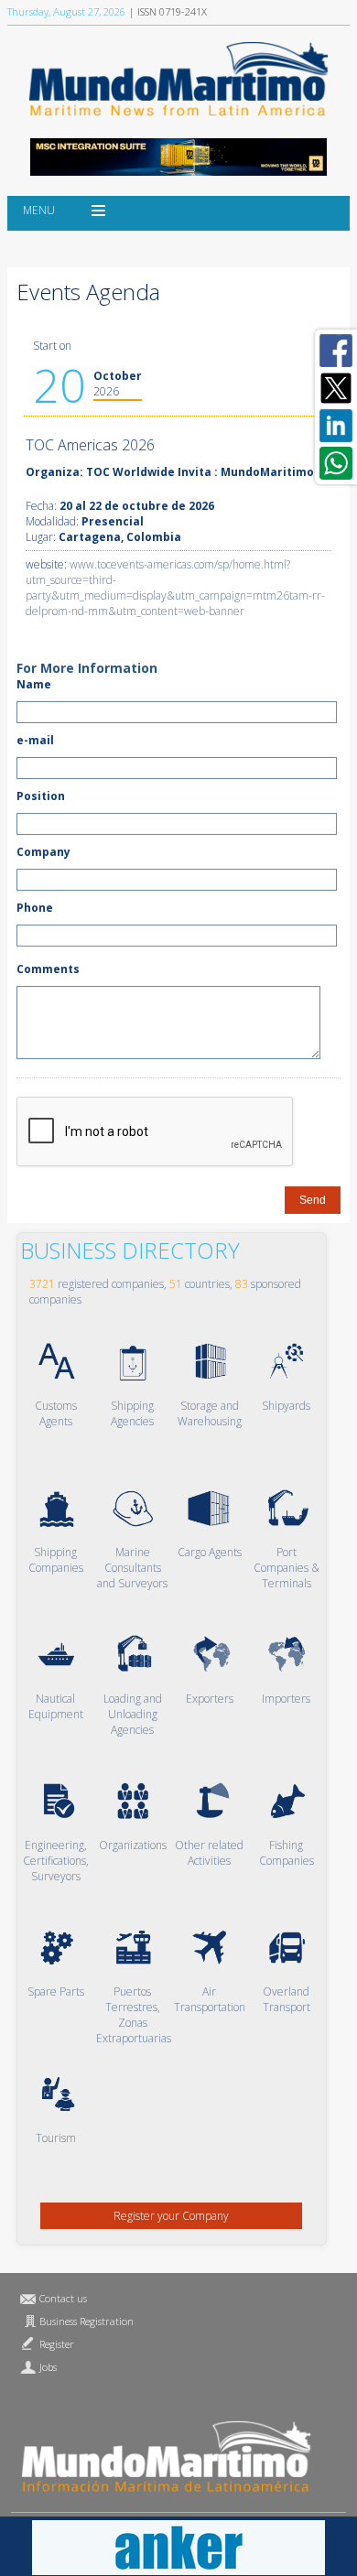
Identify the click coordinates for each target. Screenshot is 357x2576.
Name (34, 684)
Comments (48, 969)
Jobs (48, 2367)
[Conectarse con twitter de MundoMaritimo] (336, 388)
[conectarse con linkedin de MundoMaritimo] (336, 426)
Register (57, 2344)
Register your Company (171, 2216)
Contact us (63, 2298)
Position (41, 796)
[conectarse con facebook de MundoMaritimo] (336, 351)
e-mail (35, 740)
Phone (35, 908)
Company (43, 852)
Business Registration (87, 2321)
